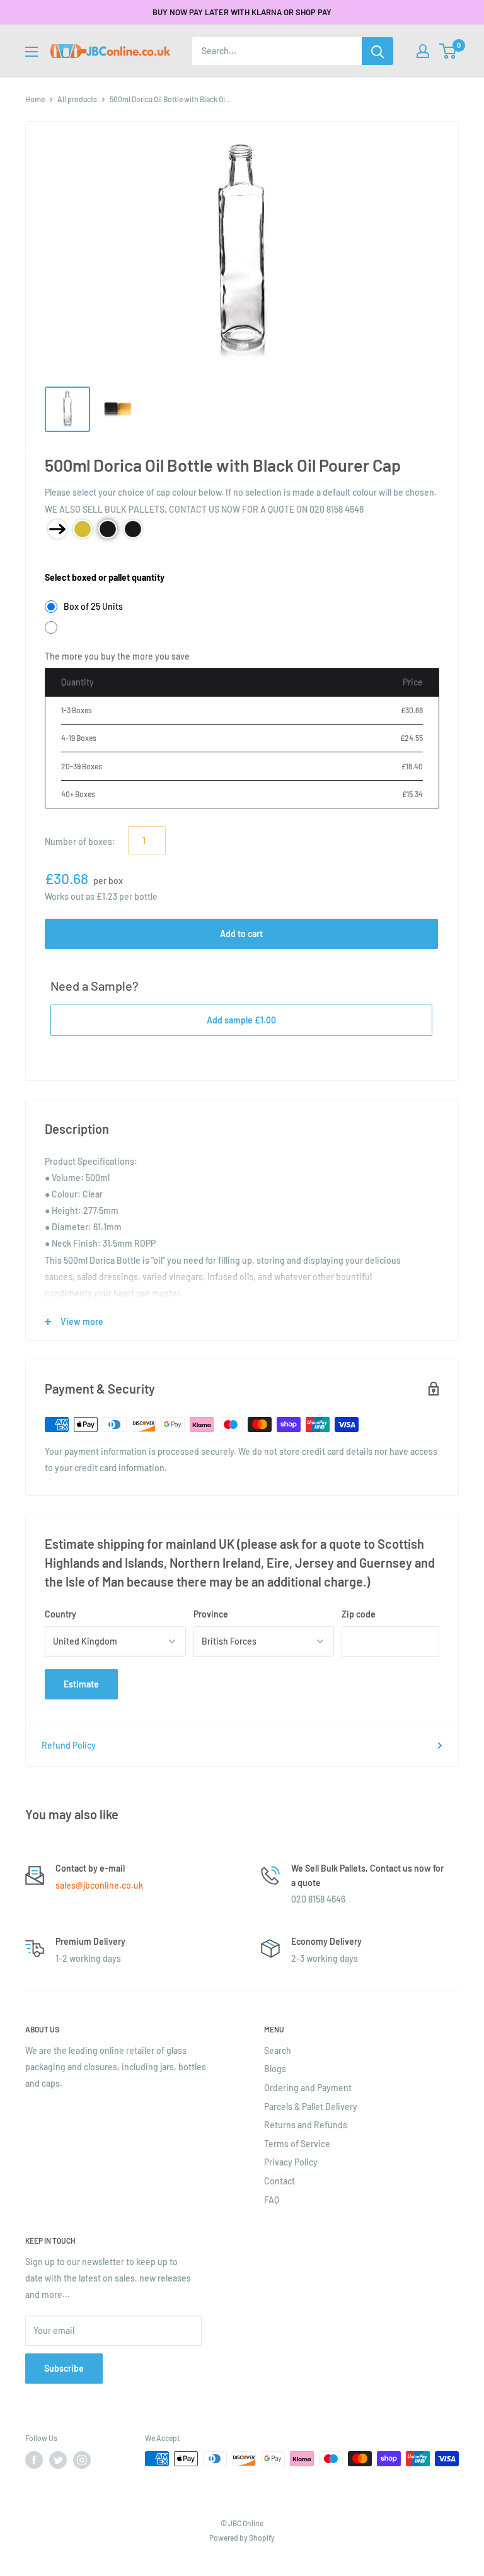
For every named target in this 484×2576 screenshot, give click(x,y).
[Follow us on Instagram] (82, 2460)
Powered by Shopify (242, 2538)
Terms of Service (297, 2144)
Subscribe (64, 2368)
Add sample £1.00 (241, 1020)
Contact (279, 2181)
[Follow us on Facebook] (34, 2460)
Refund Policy (69, 1745)
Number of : (80, 842)
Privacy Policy (291, 2162)
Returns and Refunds (306, 2125)
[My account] (423, 51)
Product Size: (71, 558)
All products (77, 99)
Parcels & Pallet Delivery (311, 2107)
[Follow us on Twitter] (58, 2460)
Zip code (359, 1614)
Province (211, 1614)
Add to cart (241, 934)
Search (278, 2050)
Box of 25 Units (93, 606)
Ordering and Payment (308, 2088)
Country (60, 1614)
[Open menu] (32, 52)
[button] (448, 51)
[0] (448, 51)
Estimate (81, 1684)
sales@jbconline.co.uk (99, 1885)
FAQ (272, 2200)
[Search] (377, 51)
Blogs (275, 2069)
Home (35, 99)
